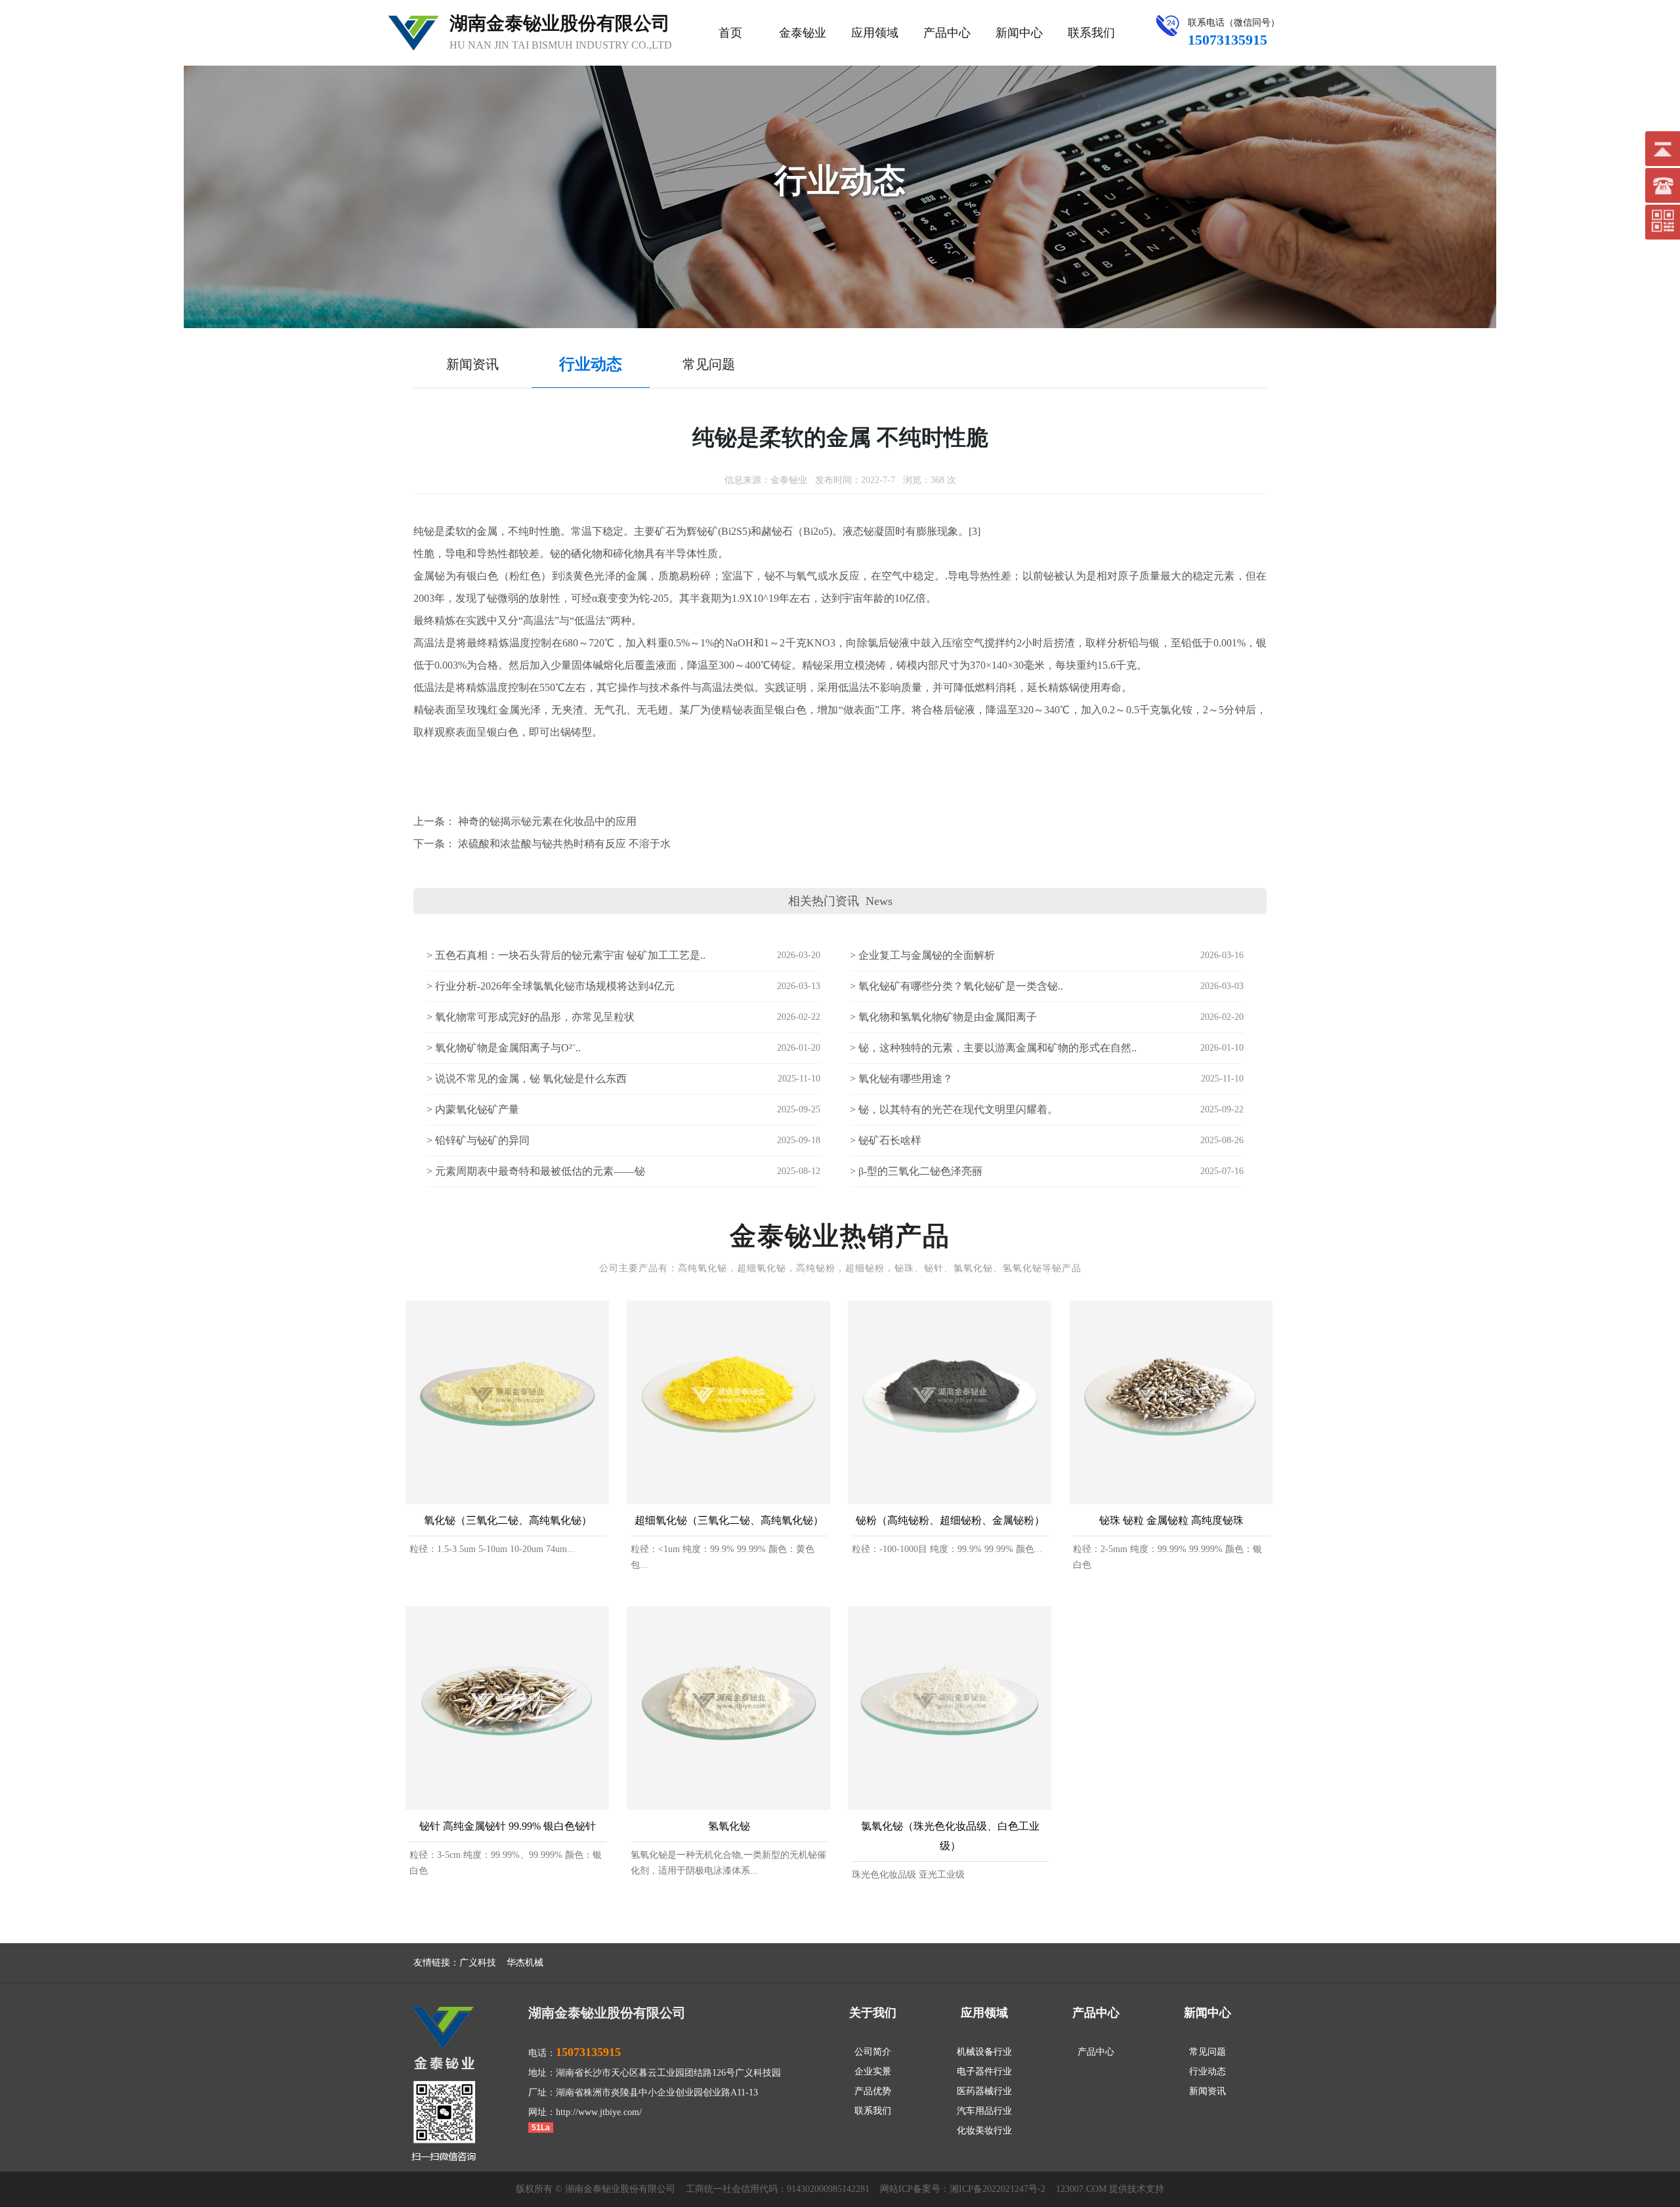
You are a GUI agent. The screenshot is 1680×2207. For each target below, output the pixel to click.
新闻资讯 (1207, 2091)
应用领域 (875, 33)
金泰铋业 (803, 33)
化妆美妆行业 (984, 2131)
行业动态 (1207, 2071)
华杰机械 (525, 1963)
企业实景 (873, 2071)
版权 (525, 2189)
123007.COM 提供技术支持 (1110, 2189)
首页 (730, 33)
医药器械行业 (984, 2091)
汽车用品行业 (984, 2111)
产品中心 (947, 33)
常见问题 (1207, 2052)
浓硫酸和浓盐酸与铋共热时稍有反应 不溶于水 (564, 844)
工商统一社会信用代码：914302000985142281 (778, 2189)
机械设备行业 (984, 2052)
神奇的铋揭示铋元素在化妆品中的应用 (547, 821)
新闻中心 (1019, 33)
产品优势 (873, 2091)
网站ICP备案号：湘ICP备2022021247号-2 (963, 2189)
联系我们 (1091, 33)
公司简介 (873, 2052)
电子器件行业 (984, 2071)
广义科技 (478, 1963)
